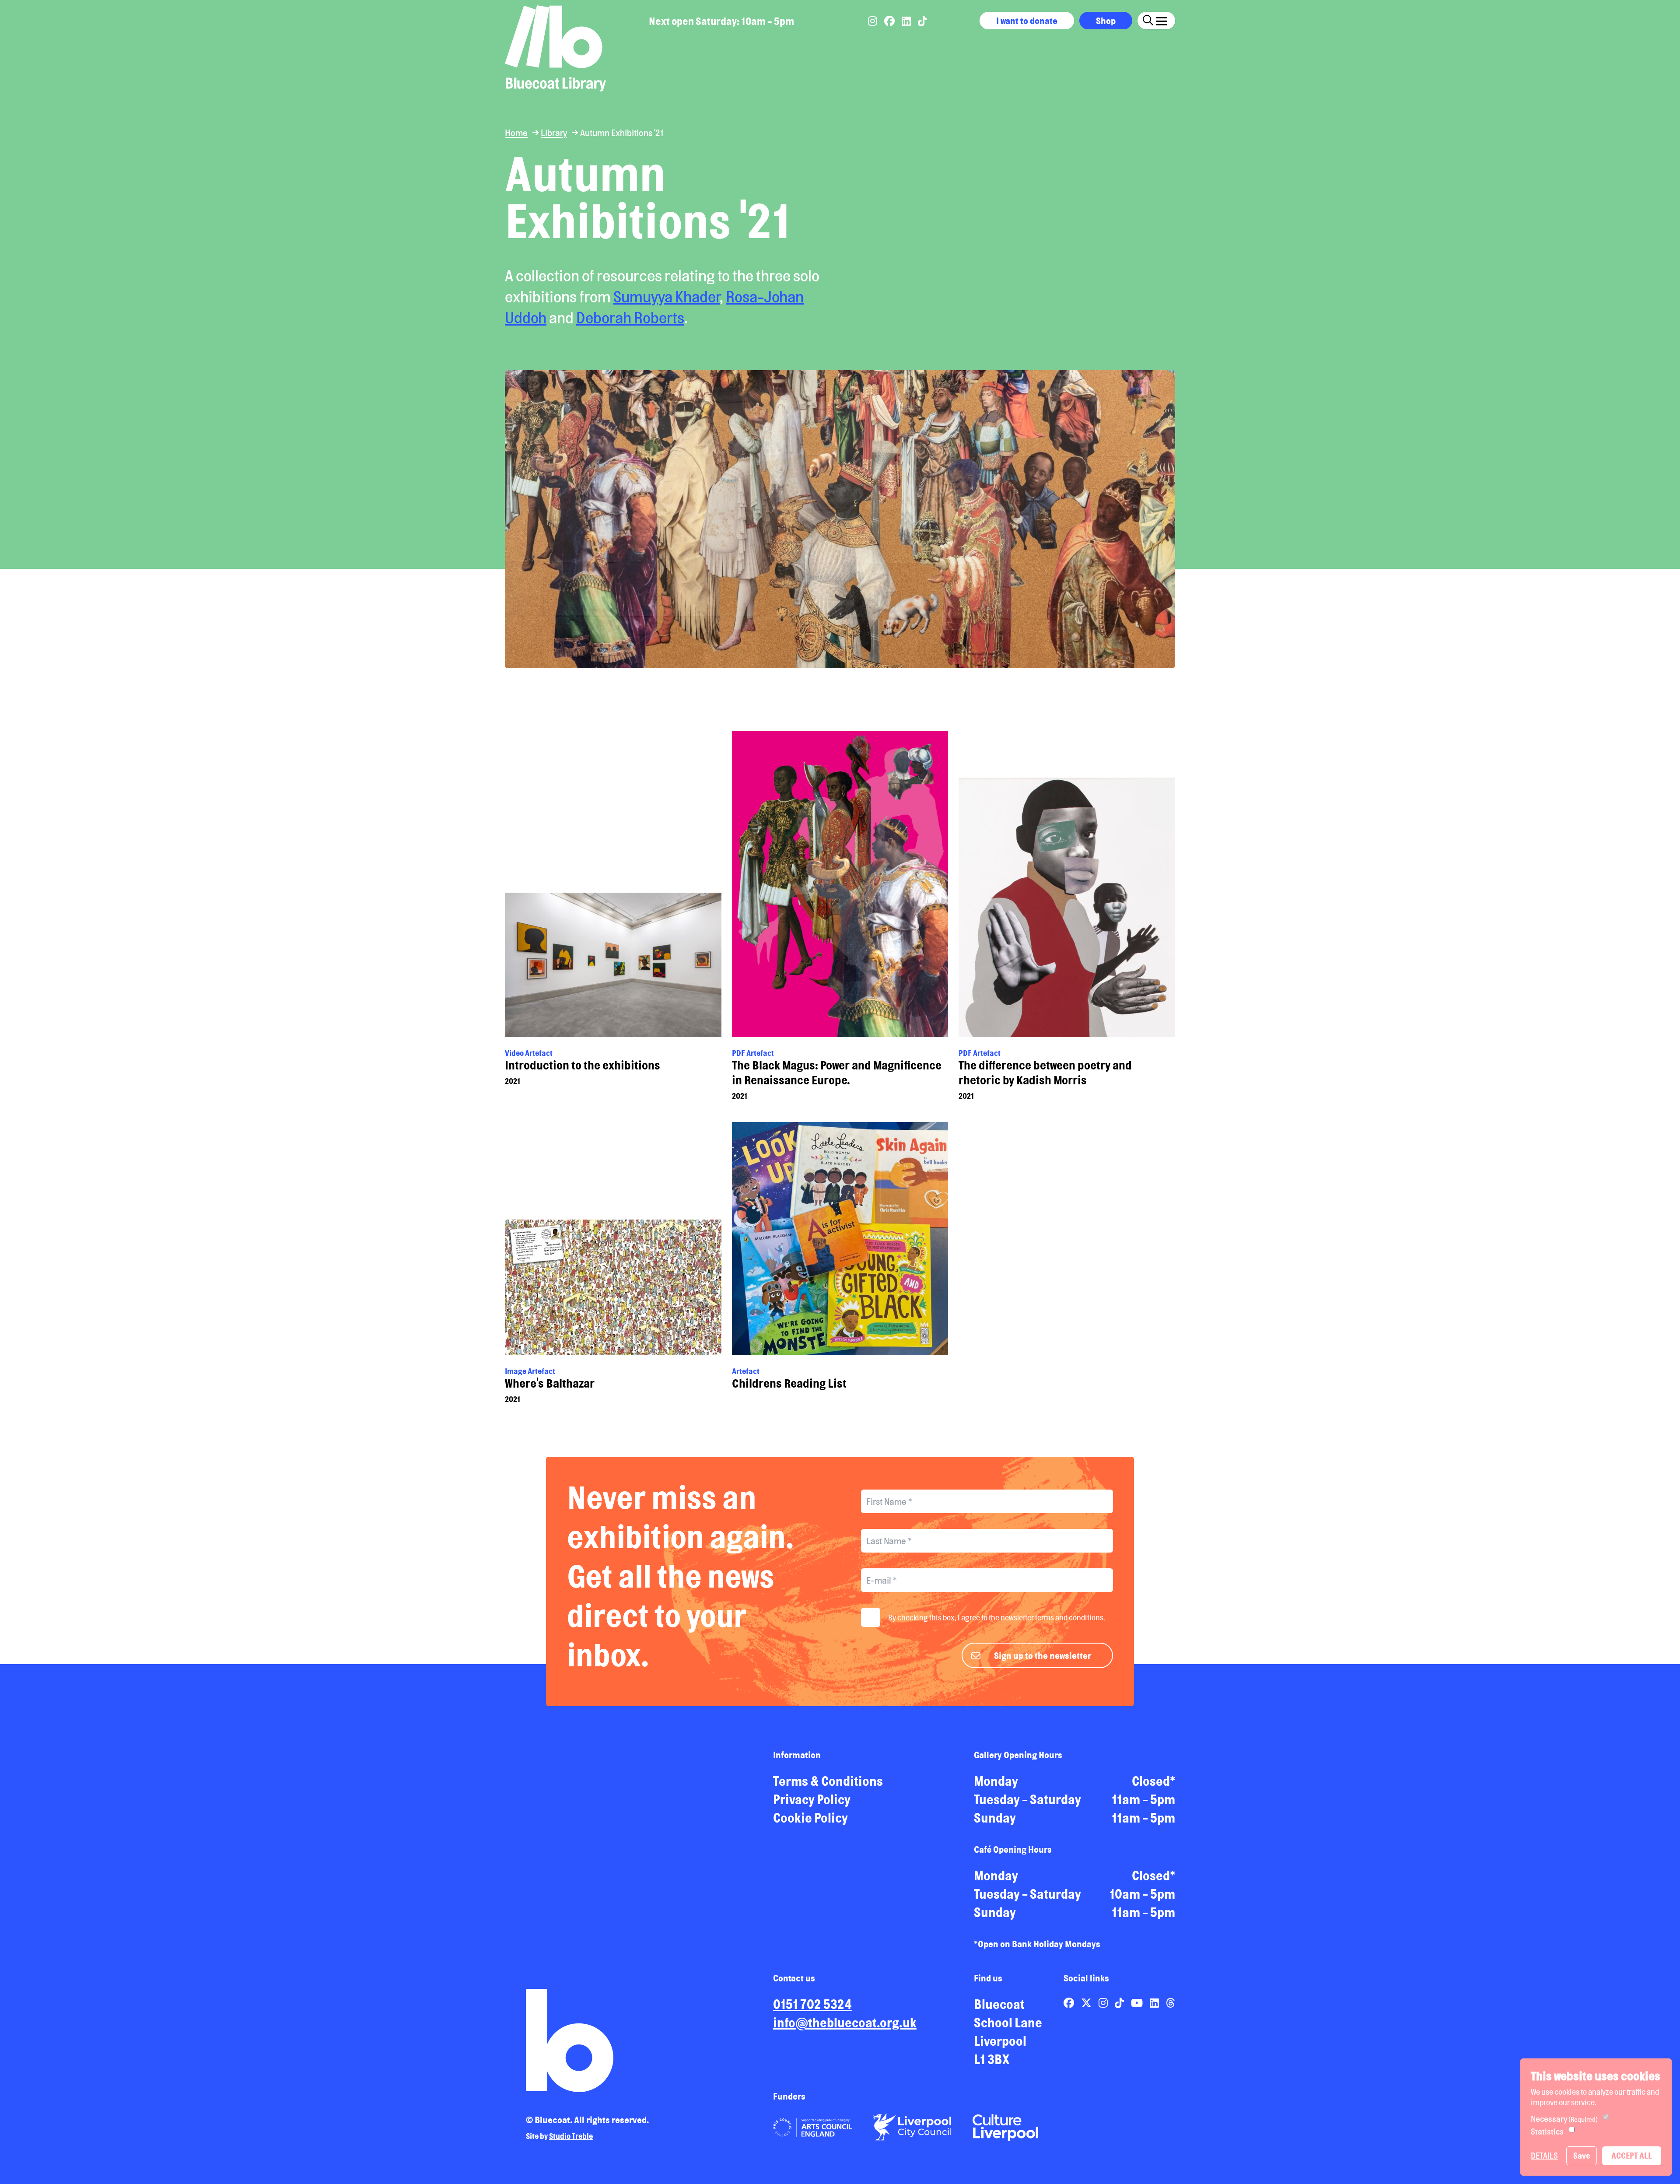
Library (554, 133)
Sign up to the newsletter (1043, 1655)
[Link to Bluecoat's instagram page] (873, 21)
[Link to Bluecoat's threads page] (1171, 2003)
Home (516, 133)
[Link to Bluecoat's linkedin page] (907, 21)
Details (1544, 2156)
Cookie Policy (810, 1818)
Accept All (1632, 2156)
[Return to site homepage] (555, 48)
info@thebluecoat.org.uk (845, 2023)
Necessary (1564, 2119)
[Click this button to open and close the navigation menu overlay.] (1162, 19)
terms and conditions (1069, 1617)
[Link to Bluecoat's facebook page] (890, 21)
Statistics (1547, 2131)
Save (1582, 2156)
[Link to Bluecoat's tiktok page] (922, 21)
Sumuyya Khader (667, 297)
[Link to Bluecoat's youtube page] (1138, 2003)
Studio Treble (571, 2136)
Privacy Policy (812, 1799)
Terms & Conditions (828, 1781)
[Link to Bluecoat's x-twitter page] (1087, 2003)
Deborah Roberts (630, 318)
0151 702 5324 (812, 2004)
